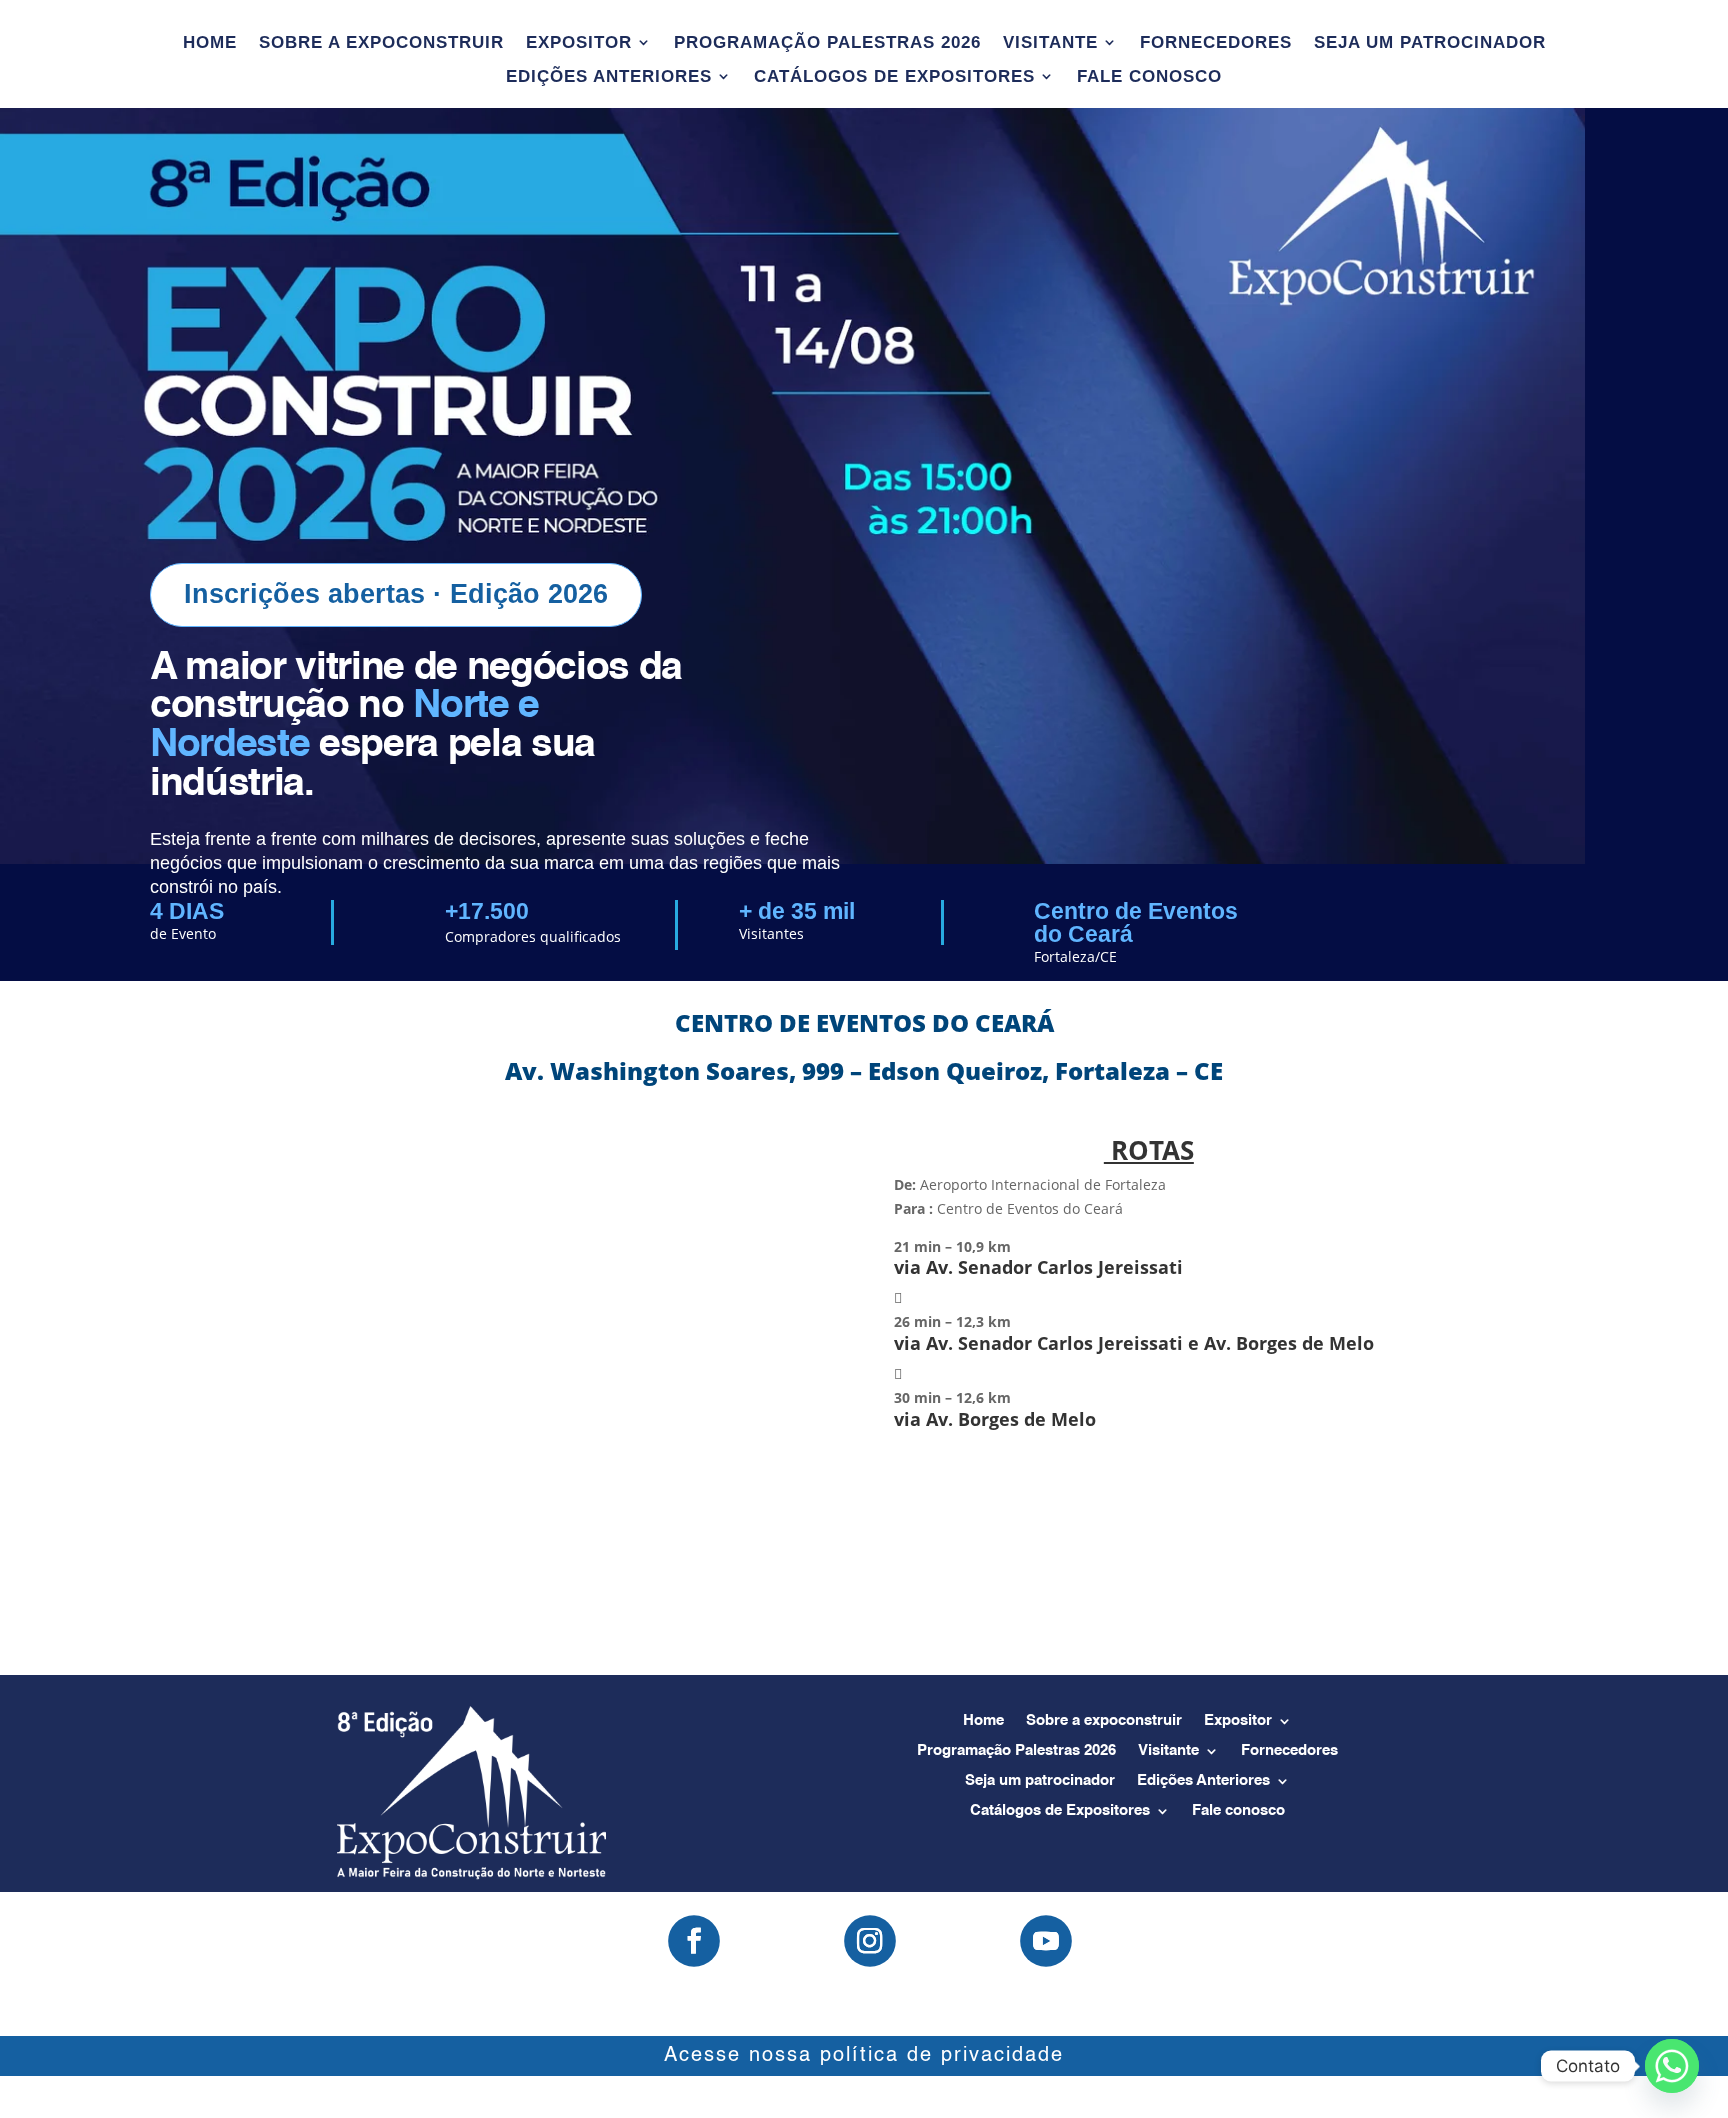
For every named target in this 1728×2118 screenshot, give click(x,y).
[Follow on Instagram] (870, 1941)
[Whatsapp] (1672, 2066)
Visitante (1050, 43)
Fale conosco (1149, 77)
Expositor (579, 43)
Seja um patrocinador (1430, 43)
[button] (1149, 1348)
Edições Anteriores (609, 77)
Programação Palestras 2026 (827, 43)
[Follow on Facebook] (694, 1941)
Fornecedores (1216, 43)
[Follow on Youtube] (1046, 1941)
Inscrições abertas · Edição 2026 (396, 594)
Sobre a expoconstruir (381, 43)
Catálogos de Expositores (894, 77)
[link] (1149, 1223)
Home (210, 43)
